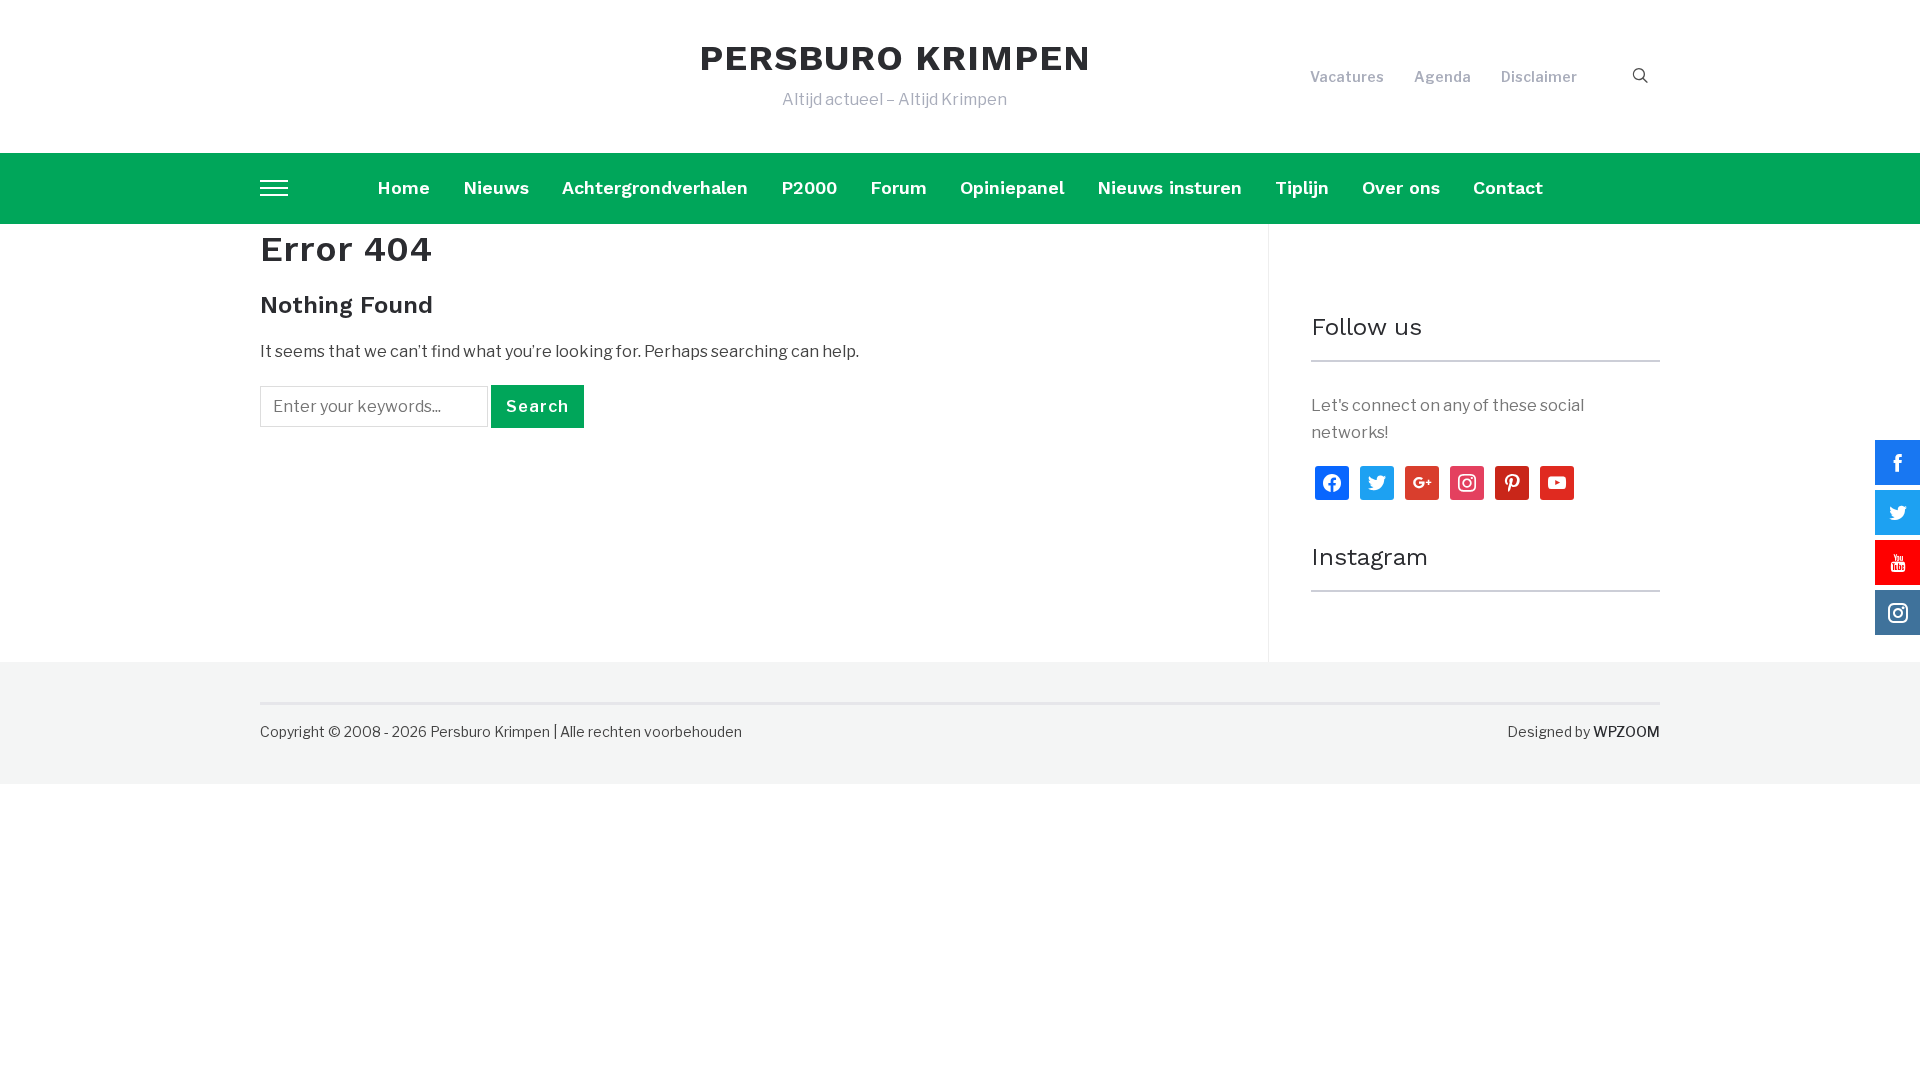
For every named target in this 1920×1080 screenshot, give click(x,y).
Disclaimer (1539, 76)
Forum (898, 187)
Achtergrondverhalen (655, 187)
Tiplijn (1302, 187)
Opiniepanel (1012, 187)
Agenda (1442, 76)
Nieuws (496, 187)
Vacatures (1347, 76)
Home (403, 187)
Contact (1508, 187)
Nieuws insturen (1169, 187)
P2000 (809, 187)
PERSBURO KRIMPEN (895, 58)
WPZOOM (1626, 731)
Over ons (1401, 187)
